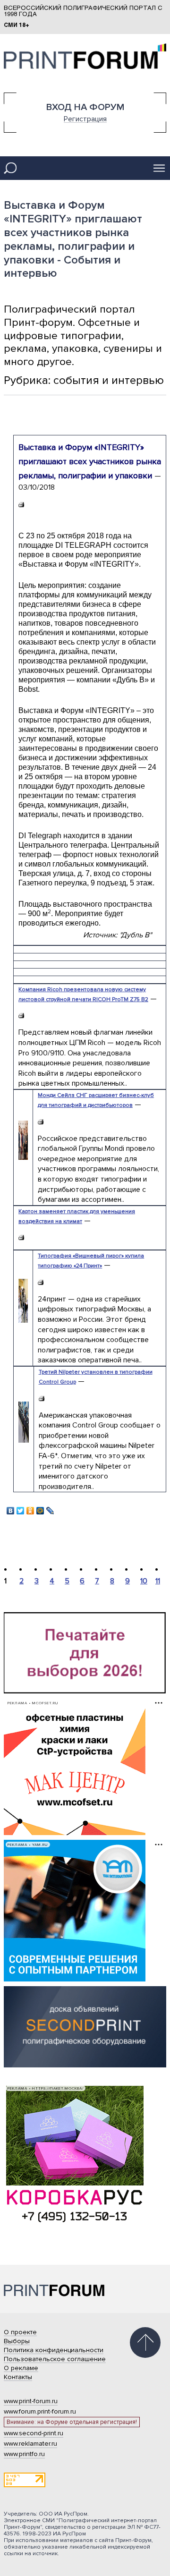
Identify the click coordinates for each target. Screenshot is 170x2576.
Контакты (18, 2377)
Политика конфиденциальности (54, 2350)
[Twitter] (21, 1508)
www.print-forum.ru (31, 2401)
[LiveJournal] (50, 1508)
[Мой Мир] (40, 1508)
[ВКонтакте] (11, 1508)
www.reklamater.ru (30, 2444)
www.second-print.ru (34, 2433)
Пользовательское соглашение (55, 2359)
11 (158, 1581)
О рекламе (21, 2368)
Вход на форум (85, 107)
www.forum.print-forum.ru (40, 2411)
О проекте (20, 2332)
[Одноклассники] (30, 1508)
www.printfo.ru (24, 2454)
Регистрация (85, 119)
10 (144, 1581)
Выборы (17, 2341)
